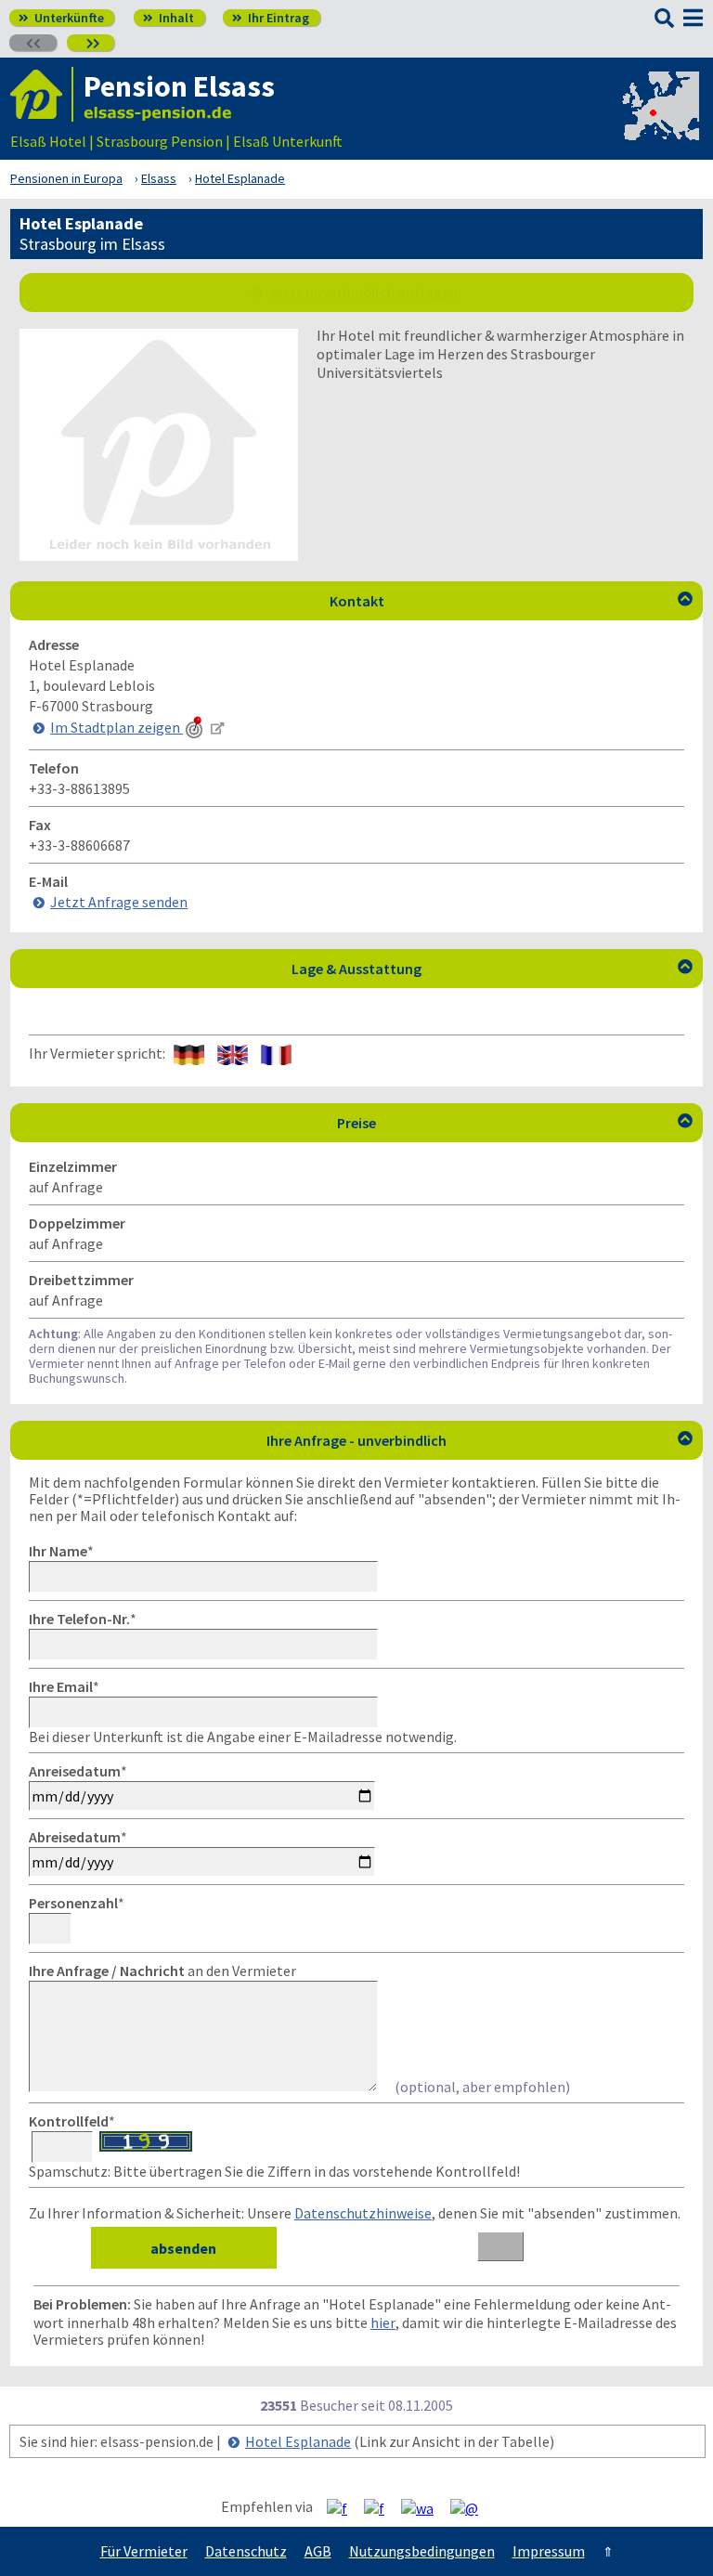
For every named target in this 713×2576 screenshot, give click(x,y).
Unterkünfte (61, 18)
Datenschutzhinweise (363, 2213)
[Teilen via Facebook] (344, 2507)
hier (383, 2322)
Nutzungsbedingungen (422, 2551)
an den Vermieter (162, 1971)
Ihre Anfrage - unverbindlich (480, 1440)
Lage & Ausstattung (492, 969)
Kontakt (512, 601)
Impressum (549, 2551)
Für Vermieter (144, 2551)
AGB (318, 2551)
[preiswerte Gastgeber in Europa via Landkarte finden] (659, 123)
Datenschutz (246, 2551)
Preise (515, 1123)
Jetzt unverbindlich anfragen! (364, 292)
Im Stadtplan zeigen (117, 727)
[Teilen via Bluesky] (381, 2507)
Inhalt (169, 18)
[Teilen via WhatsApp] (424, 2507)
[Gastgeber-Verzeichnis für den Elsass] (42, 94)
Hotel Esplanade (298, 2441)
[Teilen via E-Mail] (471, 2507)
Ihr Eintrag (271, 18)
